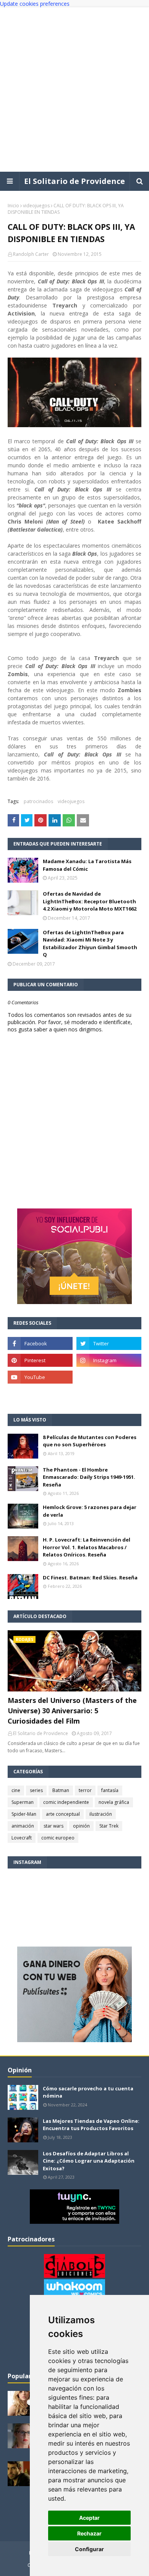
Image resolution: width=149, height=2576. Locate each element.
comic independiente (66, 1802)
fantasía (110, 1790)
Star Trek (109, 1826)
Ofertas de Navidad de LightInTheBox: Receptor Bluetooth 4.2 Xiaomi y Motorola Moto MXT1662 (90, 901)
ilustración (101, 1814)
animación (23, 1826)
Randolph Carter (31, 254)
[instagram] (109, 1360)
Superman (23, 1802)
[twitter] (109, 1343)
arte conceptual (63, 1814)
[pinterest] (40, 1360)
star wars (53, 1826)
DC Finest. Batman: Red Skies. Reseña (90, 1577)
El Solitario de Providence (74, 181)
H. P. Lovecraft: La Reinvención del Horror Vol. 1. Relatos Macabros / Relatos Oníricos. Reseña (87, 1547)
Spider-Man (24, 1814)
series (36, 1790)
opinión (81, 1826)
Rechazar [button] (89, 2533)
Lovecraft (22, 1838)
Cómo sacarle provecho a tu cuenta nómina (88, 2092)
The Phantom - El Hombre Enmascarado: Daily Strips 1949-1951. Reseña (89, 1477)
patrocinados (38, 801)
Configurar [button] (89, 2549)
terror (85, 1790)
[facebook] (40, 1343)
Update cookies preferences (35, 4)
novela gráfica (114, 1802)
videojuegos (36, 206)
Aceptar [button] (89, 2518)
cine (16, 1790)
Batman (61, 1790)
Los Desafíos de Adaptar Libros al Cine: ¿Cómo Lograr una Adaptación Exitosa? (89, 2161)
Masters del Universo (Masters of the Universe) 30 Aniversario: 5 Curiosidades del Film (72, 1711)
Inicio (13, 206)
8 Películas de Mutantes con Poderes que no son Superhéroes (90, 1441)
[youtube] (40, 1377)
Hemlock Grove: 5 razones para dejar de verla (90, 1511)
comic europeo (58, 1838)
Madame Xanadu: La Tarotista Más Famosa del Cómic (87, 865)
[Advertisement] (74, 89)
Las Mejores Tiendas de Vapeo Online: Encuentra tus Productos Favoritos (91, 2125)
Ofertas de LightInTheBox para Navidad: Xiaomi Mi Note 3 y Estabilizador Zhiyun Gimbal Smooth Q (90, 944)
